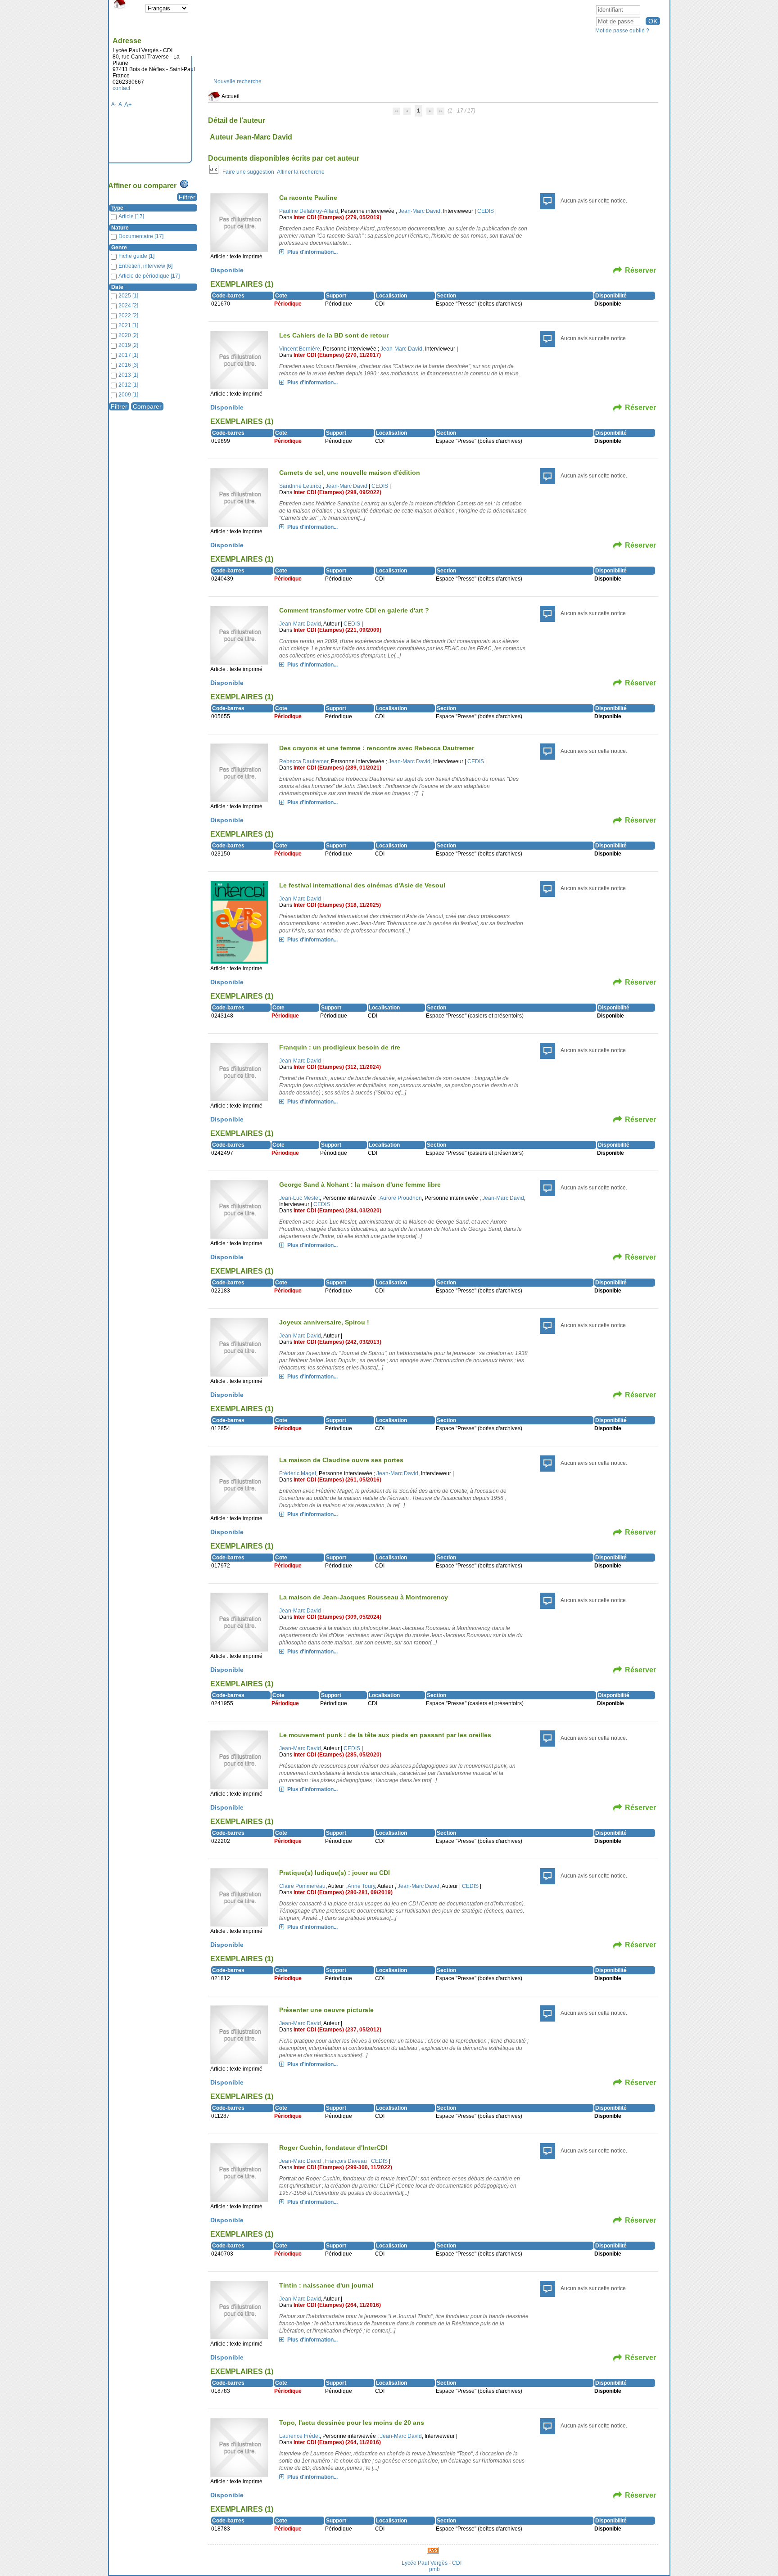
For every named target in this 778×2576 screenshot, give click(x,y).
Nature (120, 228)
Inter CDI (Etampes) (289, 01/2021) (337, 768)
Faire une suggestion (248, 172)
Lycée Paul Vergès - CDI (432, 2563)
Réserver (640, 270)
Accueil (230, 96)
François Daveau (346, 2161)
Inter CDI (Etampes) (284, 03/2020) (337, 1211)
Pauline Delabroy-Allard (309, 211)
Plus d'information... (312, 252)
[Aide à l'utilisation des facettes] (184, 184)
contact (121, 88)
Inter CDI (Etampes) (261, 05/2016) (337, 1480)
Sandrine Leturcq (300, 486)
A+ (128, 105)
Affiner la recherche (301, 172)
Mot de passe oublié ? (622, 31)
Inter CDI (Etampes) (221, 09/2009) (337, 630)
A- (114, 104)
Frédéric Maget (298, 1473)
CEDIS (486, 211)
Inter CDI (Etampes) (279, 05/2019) (337, 217)
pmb (434, 2569)
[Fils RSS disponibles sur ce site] (433, 2550)
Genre (119, 248)
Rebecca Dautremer (304, 761)
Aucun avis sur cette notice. (594, 201)
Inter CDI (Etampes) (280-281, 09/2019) (343, 1892)
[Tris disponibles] (214, 172)
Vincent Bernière (300, 349)
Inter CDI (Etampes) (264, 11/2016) (337, 2305)
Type (117, 208)
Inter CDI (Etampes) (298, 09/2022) (337, 492)
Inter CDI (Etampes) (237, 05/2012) (337, 2030)
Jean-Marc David (419, 211)
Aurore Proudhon (401, 1198)
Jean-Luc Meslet (299, 1198)
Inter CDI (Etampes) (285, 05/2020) (337, 1755)
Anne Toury (361, 1886)
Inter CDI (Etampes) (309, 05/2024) (337, 1617)
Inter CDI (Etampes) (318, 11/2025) (337, 905)
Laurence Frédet (299, 2436)
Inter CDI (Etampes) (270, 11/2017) (337, 355)
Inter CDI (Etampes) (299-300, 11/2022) (343, 2167)
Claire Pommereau (302, 1886)
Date (117, 287)
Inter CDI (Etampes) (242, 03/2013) (337, 1342)
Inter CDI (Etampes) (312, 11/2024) (337, 1067)
